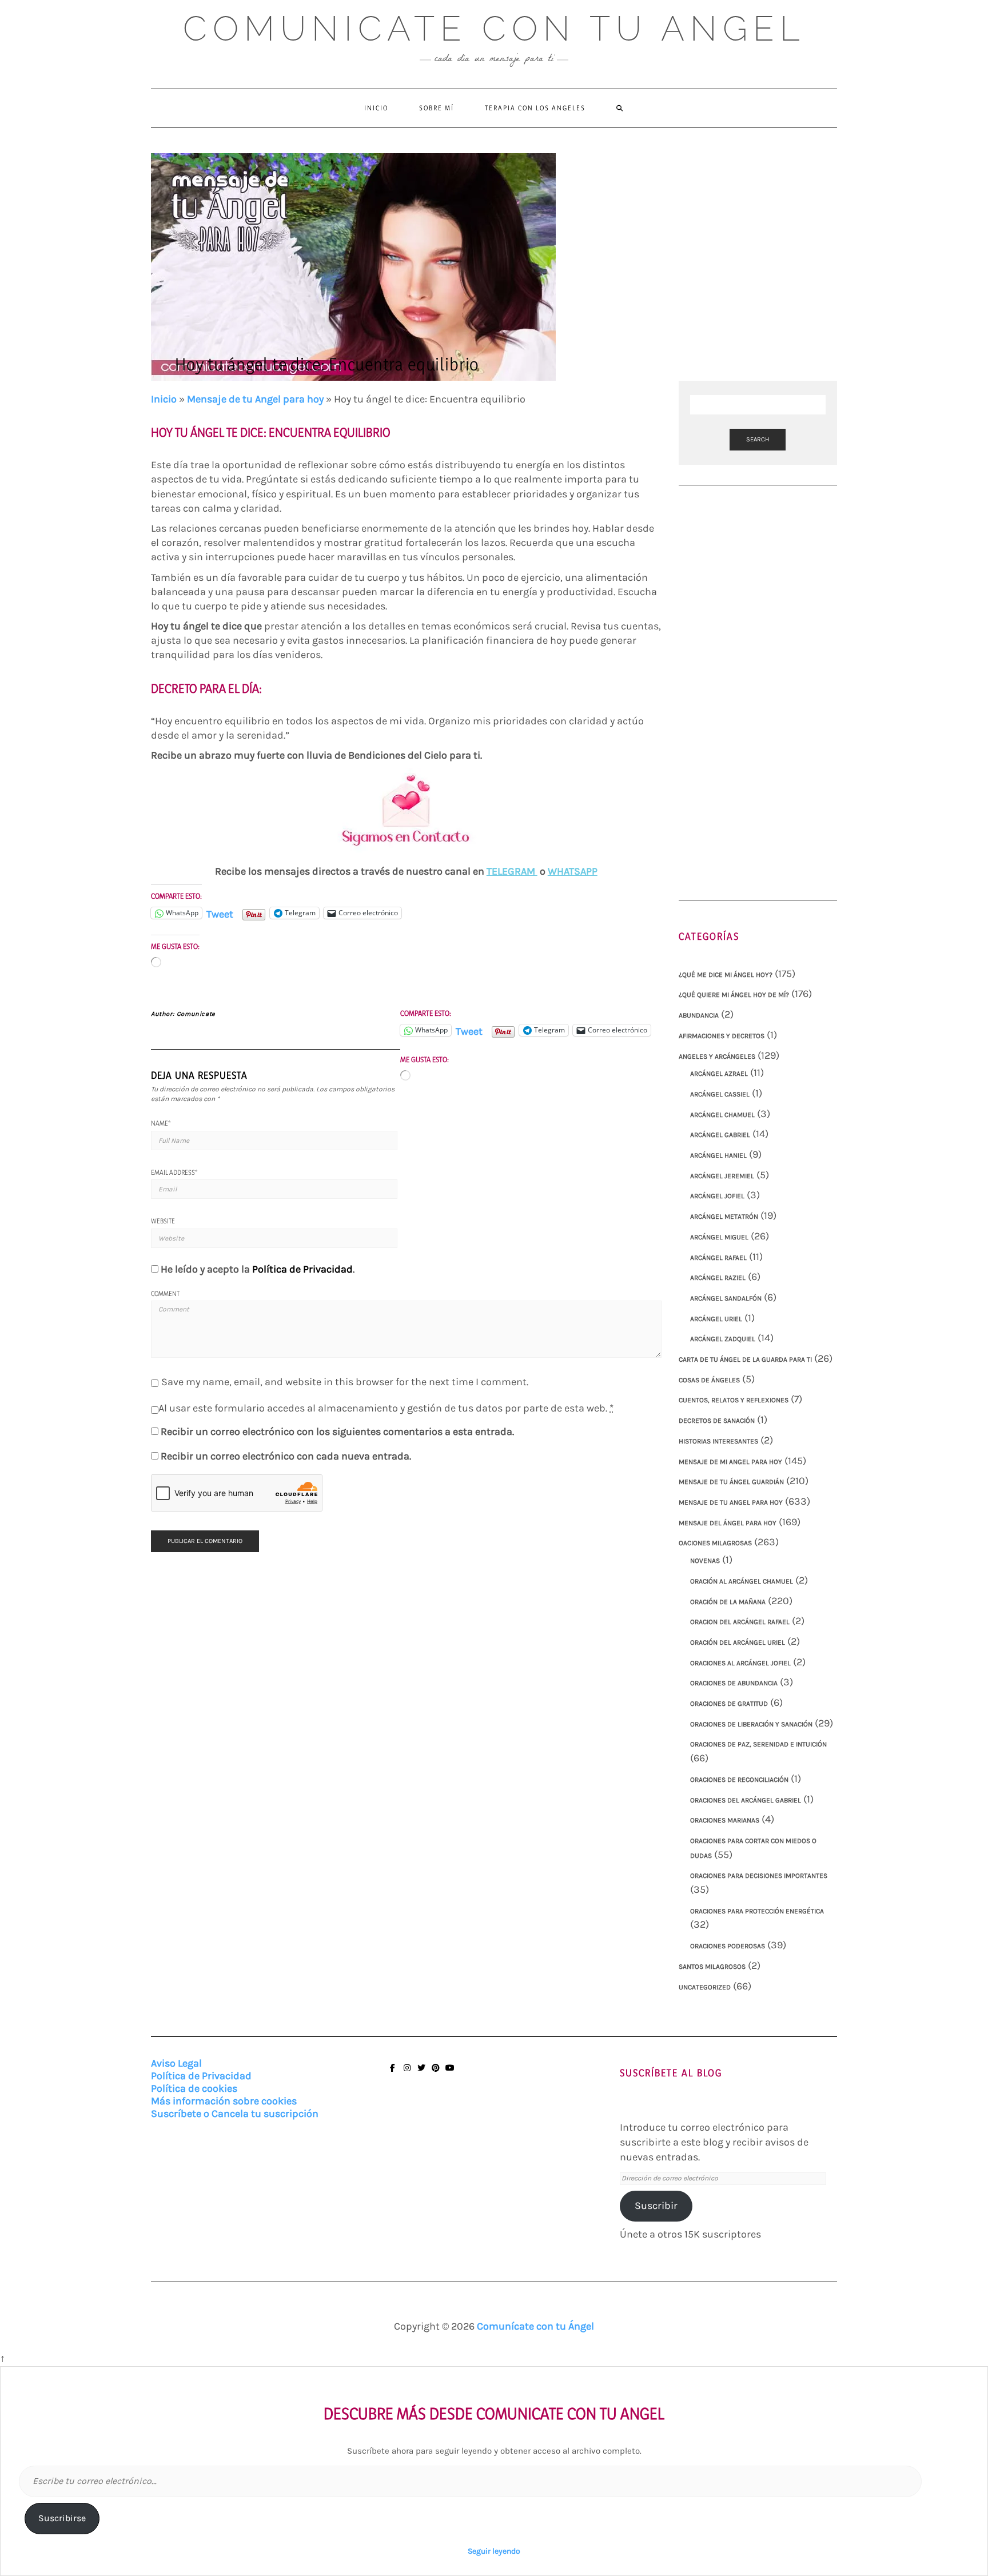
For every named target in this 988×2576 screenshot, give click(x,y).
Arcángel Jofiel (717, 1196)
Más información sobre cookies (224, 2101)
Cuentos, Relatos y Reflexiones (734, 1400)
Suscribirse (62, 2518)
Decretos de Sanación (717, 1421)
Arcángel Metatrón (724, 1217)
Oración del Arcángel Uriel (738, 1642)
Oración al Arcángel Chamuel (742, 1581)
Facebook (393, 2073)
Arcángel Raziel (718, 1278)
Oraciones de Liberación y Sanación (751, 1724)
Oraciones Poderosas (728, 1946)
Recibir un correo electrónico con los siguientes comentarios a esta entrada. (337, 1431)
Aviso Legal (176, 2063)
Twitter (421, 2073)
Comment (165, 1293)
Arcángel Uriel (716, 1319)
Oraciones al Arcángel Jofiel (740, 1663)
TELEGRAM (512, 871)
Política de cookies (194, 2088)
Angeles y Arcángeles (717, 1056)
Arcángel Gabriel (720, 1135)
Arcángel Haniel (718, 1155)
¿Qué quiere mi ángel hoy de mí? (734, 995)
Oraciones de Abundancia (734, 1683)
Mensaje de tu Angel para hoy (255, 399)
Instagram (407, 2073)
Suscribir (656, 2206)
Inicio (376, 108)
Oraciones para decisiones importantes (759, 1876)
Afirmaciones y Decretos (722, 1036)
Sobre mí (437, 108)
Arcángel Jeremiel (722, 1176)
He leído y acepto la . (258, 1269)
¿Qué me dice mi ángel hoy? (726, 975)
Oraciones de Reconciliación (739, 1780)
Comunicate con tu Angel (494, 29)
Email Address (174, 1172)
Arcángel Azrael (719, 1074)
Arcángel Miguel (719, 1237)
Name (161, 1123)
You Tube (450, 2073)
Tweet (220, 913)
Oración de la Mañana (728, 1602)
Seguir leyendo (494, 2551)
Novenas (705, 1561)
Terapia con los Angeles (535, 108)
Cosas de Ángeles (709, 1380)
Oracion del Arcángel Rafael (740, 1622)
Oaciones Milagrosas (715, 1543)
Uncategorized (705, 1987)
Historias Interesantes (718, 1441)
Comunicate (196, 1014)
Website (163, 1221)
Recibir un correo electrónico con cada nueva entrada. (286, 1456)
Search (758, 439)
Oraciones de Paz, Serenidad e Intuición (758, 1744)
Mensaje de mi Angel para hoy (730, 1462)
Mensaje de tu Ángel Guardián (731, 1482)
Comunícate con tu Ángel (535, 2326)
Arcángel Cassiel (720, 1094)
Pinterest (435, 2073)
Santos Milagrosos (712, 1967)
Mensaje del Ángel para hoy (728, 1523)
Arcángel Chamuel (722, 1115)
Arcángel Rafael (718, 1258)
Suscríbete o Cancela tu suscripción (235, 2114)
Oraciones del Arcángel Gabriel (746, 1800)
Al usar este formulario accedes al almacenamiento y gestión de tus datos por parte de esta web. (386, 1408)
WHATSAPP (573, 871)
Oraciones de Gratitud (729, 1704)
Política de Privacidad (302, 1269)
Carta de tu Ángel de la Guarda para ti (745, 1359)
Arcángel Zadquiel (723, 1339)
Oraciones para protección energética (757, 1911)
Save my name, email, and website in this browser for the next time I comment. (345, 1382)
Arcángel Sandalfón (726, 1298)
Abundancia (699, 1015)
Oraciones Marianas (725, 1820)
